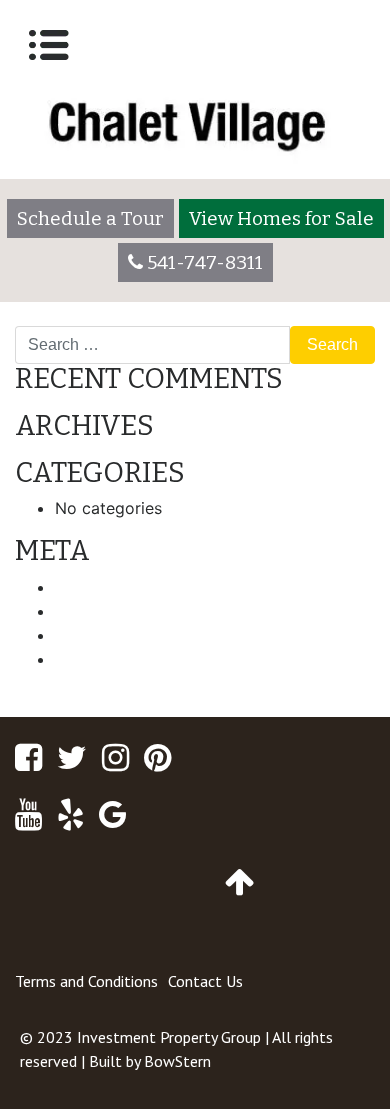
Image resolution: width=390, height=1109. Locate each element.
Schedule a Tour (90, 218)
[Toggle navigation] (49, 45)
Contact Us (205, 981)
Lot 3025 (331, 318)
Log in (78, 587)
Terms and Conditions (86, 981)
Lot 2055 (58, 318)
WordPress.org (110, 659)
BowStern (177, 1061)
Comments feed (115, 635)
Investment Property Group (169, 1037)
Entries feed (100, 611)
